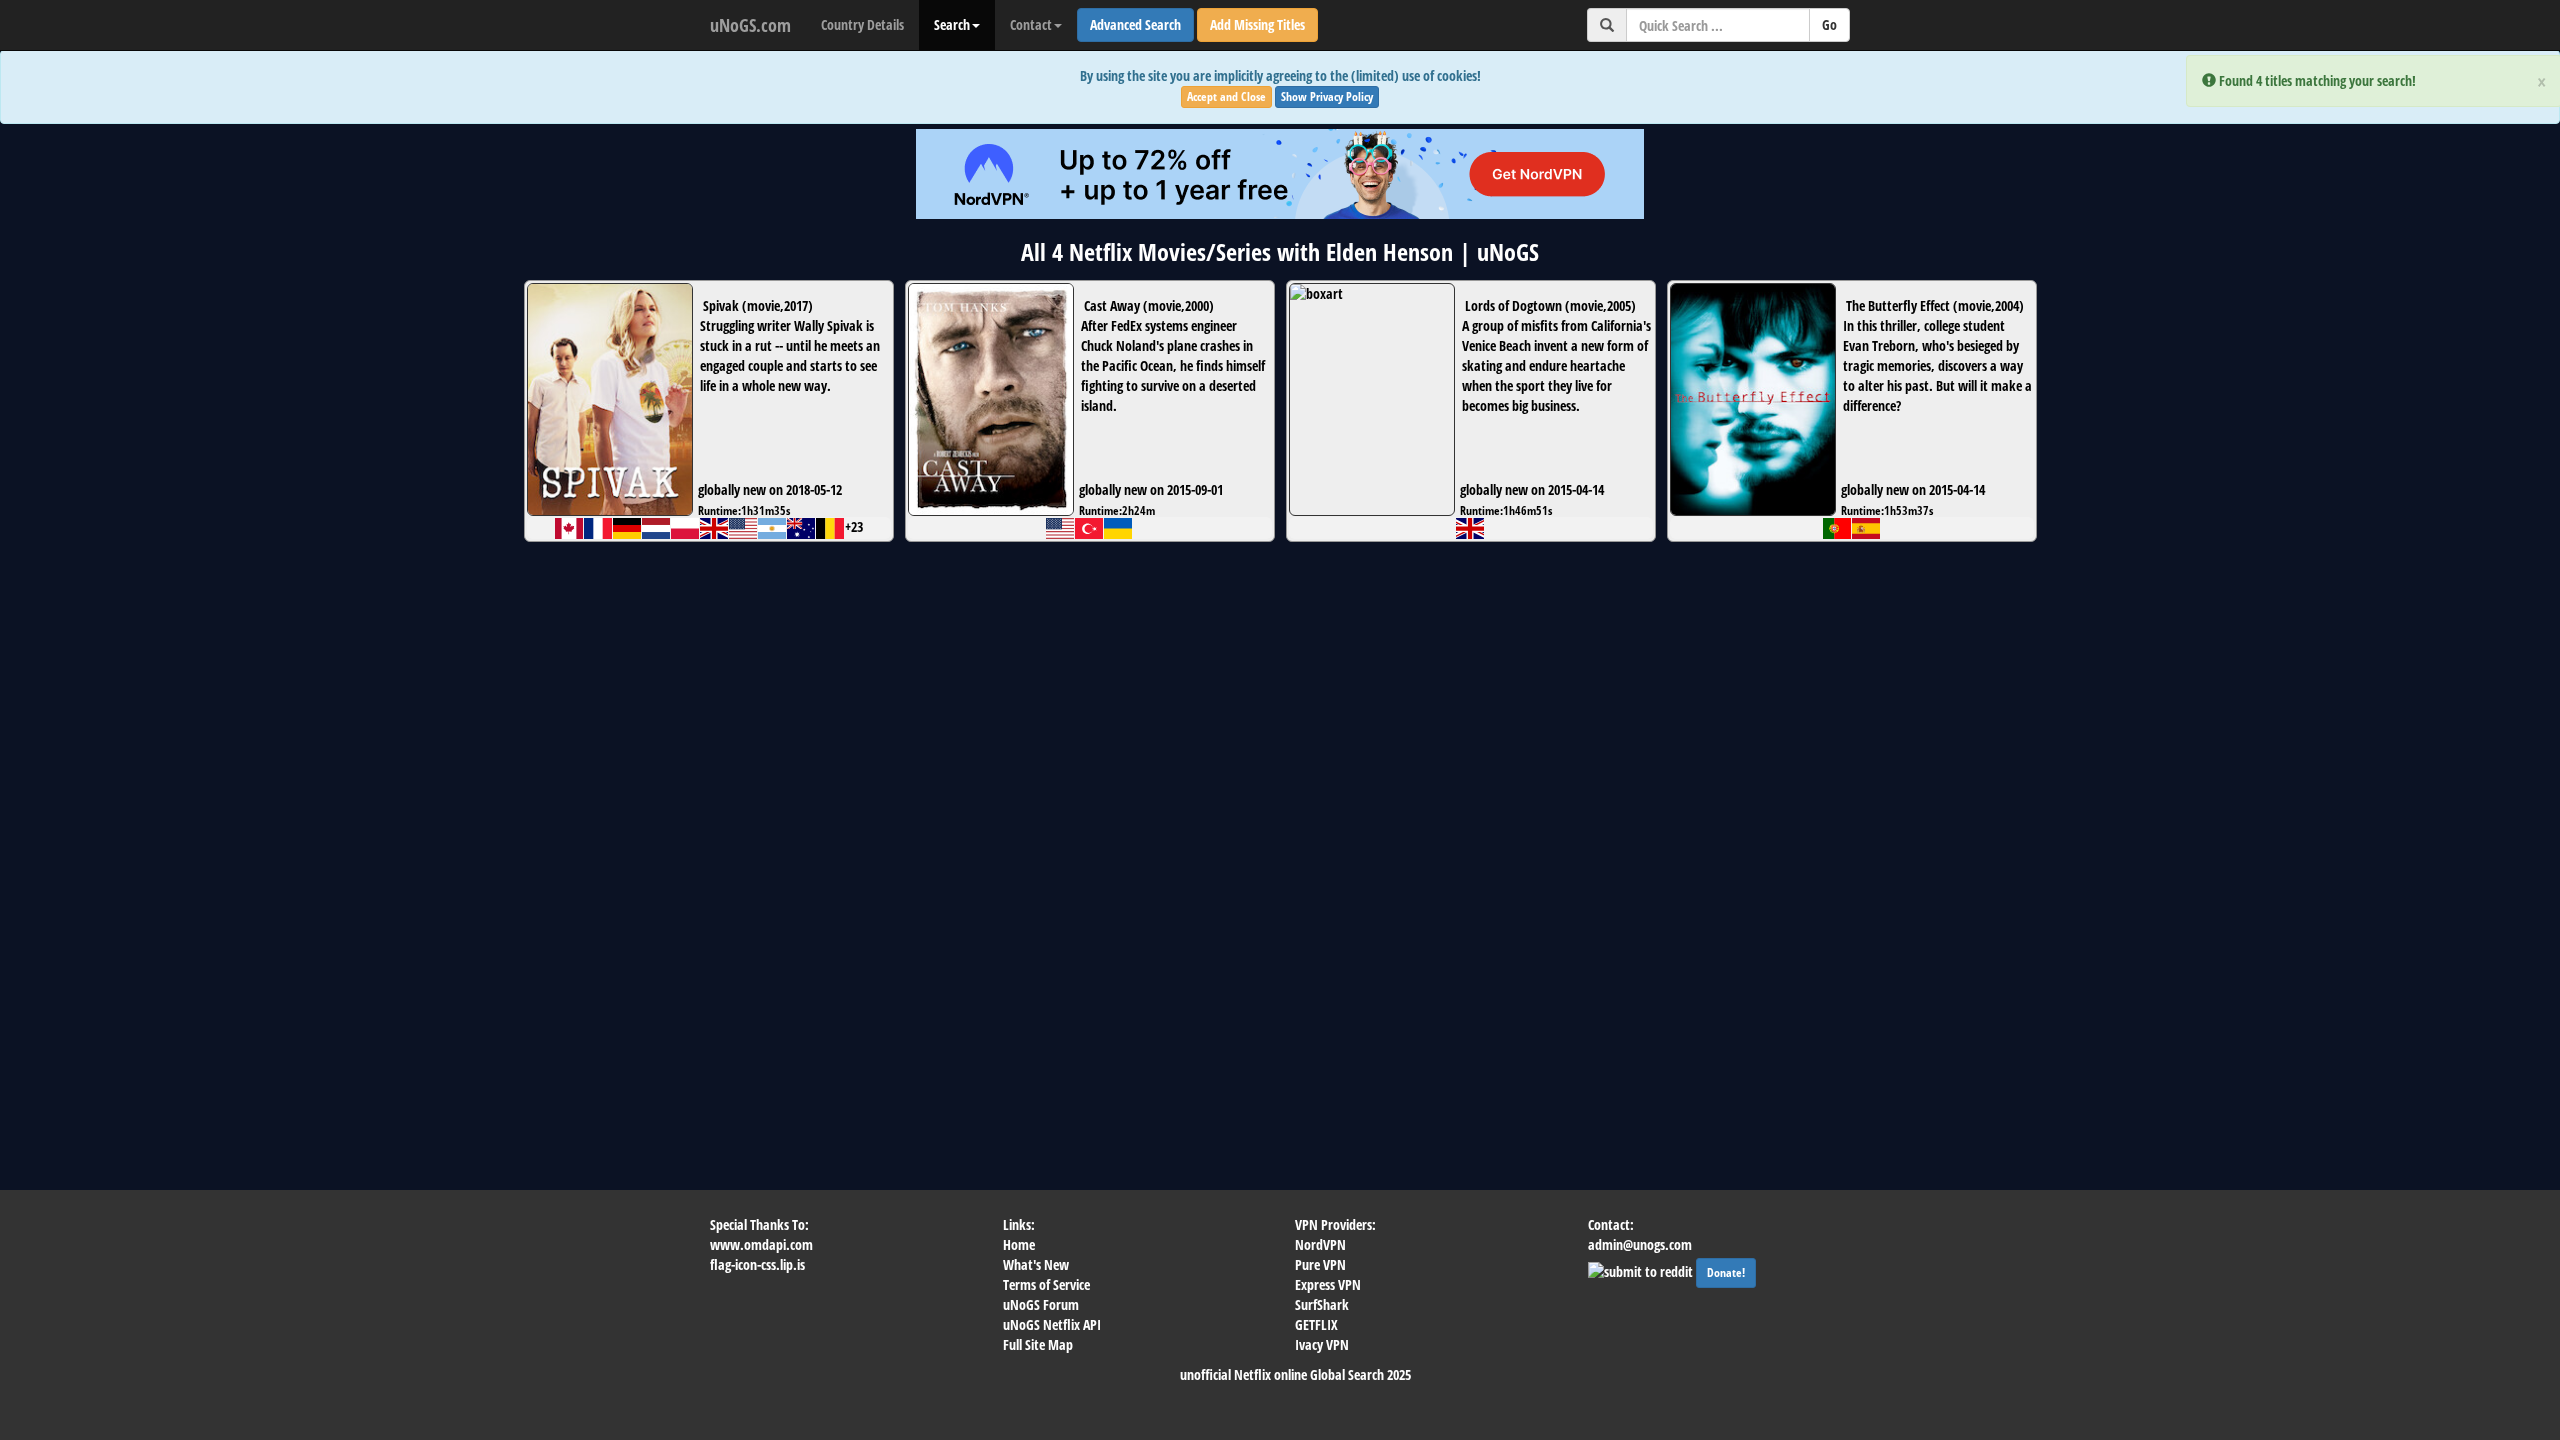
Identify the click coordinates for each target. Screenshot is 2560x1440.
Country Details (862, 24)
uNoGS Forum (1041, 1304)
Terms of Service (1046, 1284)
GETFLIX (1316, 1324)
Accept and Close (1226, 96)
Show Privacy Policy (1327, 96)
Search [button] (952, 24)
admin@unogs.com (1640, 1244)
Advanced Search (1135, 24)
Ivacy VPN (1322, 1344)
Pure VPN (1320, 1264)
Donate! (1726, 1272)
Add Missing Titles (1257, 24)
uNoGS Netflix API (1052, 1324)
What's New (1036, 1264)
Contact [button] (1031, 24)
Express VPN (1328, 1284)
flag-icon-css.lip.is (757, 1264)
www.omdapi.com (761, 1244)
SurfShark (1322, 1304)
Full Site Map (1038, 1344)
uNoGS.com (750, 25)
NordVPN (1320, 1244)
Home (1019, 1244)
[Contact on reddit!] (1642, 1269)
